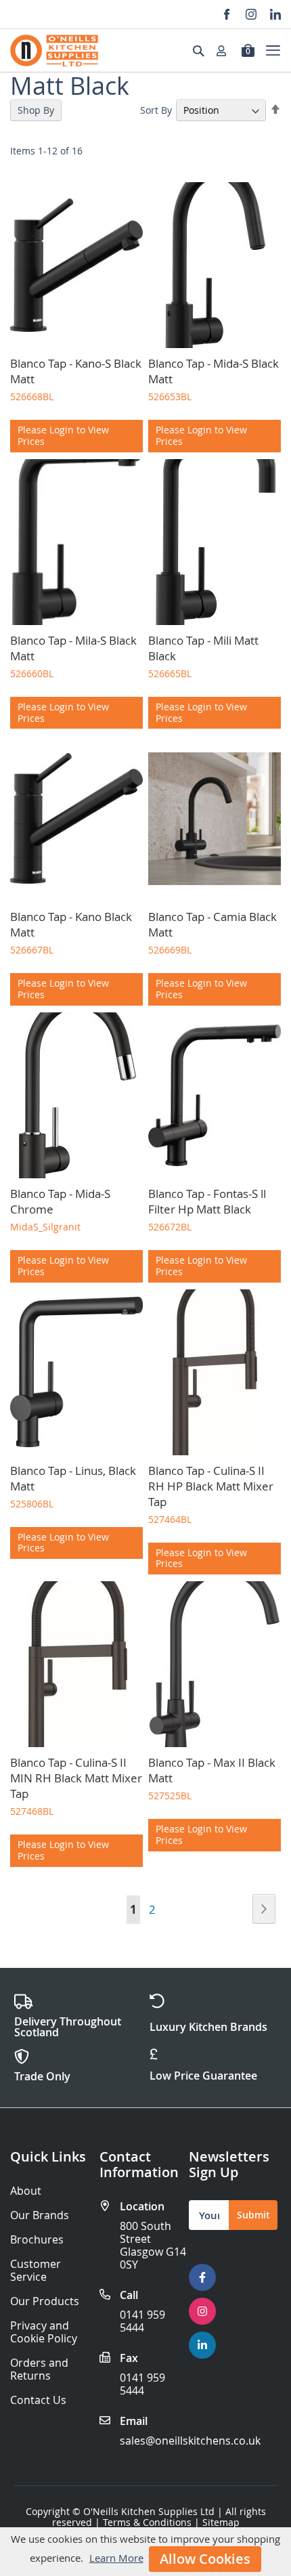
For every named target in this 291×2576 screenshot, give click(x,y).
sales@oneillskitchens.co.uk (190, 2441)
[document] (145, 2552)
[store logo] (54, 50)
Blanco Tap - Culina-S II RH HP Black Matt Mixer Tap (211, 1486)
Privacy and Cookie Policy (44, 2332)
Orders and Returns (39, 2369)
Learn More (116, 2558)
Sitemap (221, 2522)
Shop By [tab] (36, 110)
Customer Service (36, 2271)
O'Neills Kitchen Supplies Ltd (149, 2511)
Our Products (45, 2301)
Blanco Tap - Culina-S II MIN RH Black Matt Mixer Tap (76, 1778)
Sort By (156, 110)
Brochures (37, 2240)
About (26, 2191)
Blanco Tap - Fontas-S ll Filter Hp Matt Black (207, 1201)
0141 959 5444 (142, 2321)
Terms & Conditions (147, 2522)
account (225, 51)
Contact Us (38, 2400)
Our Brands (40, 2215)
